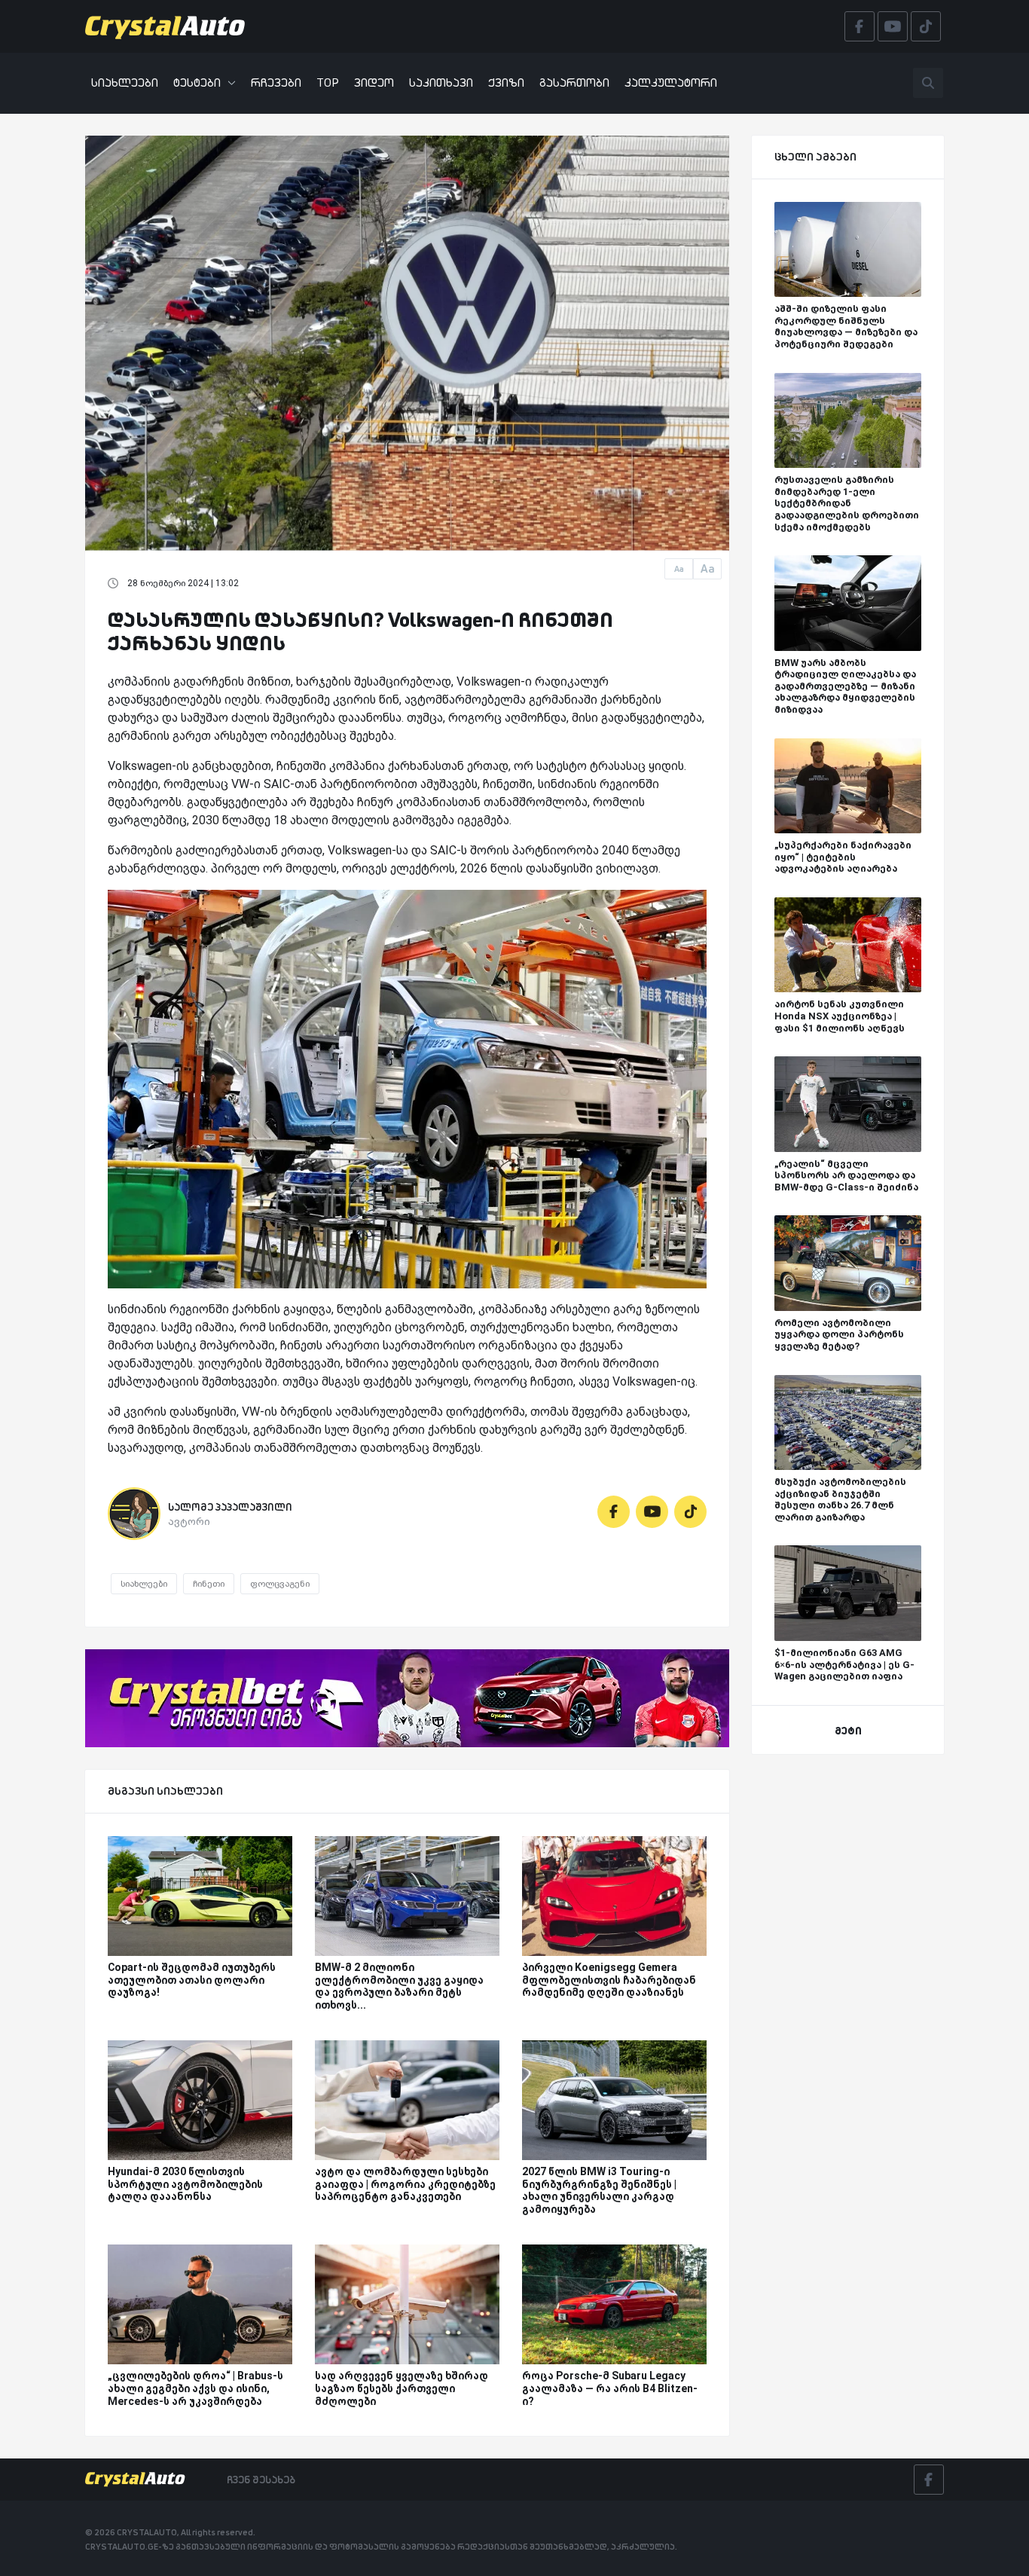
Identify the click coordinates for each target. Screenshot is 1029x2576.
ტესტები (197, 83)
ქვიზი (506, 83)
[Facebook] (614, 1512)
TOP (328, 83)
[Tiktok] (690, 1512)
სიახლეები (125, 83)
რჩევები (276, 83)
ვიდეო (374, 83)
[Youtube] (652, 1512)
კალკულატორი (671, 83)
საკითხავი (441, 83)
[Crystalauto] (169, 26)
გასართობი (574, 83)
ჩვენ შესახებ (261, 2480)
